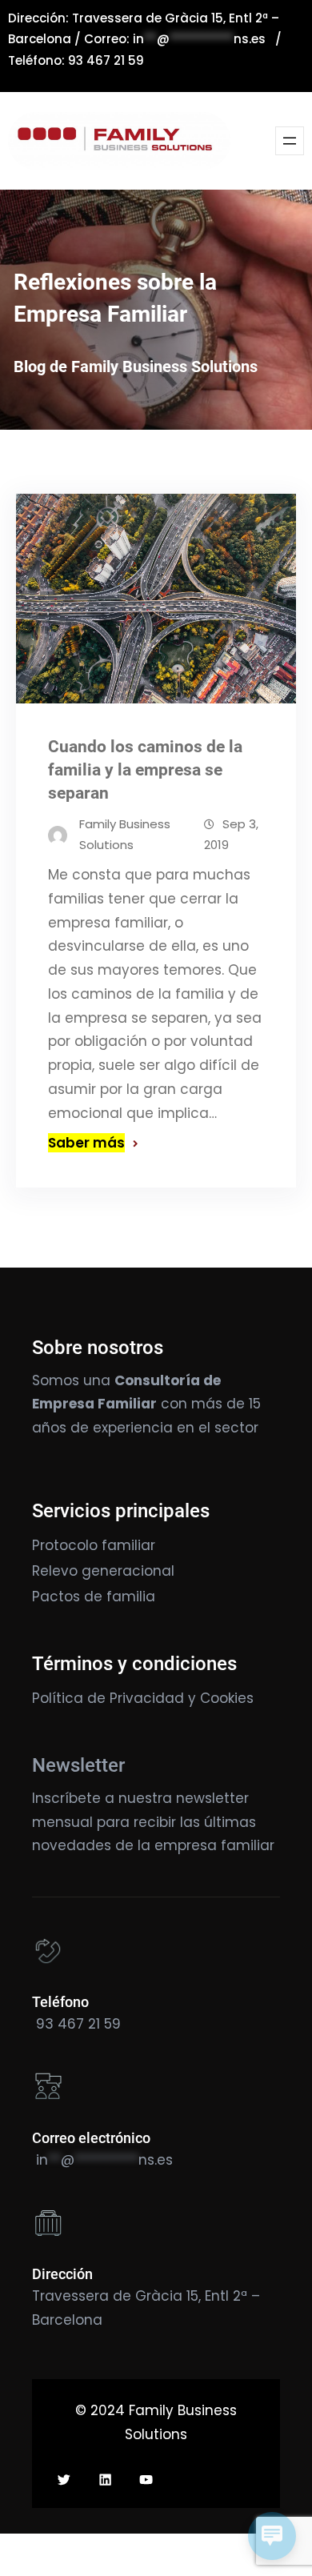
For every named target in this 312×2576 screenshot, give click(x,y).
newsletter (212, 1798)
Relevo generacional (103, 1571)
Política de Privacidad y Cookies (143, 1698)
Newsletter (78, 1765)
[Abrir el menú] (290, 141)
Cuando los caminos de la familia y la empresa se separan (145, 770)
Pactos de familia (94, 1596)
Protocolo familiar (94, 1545)
